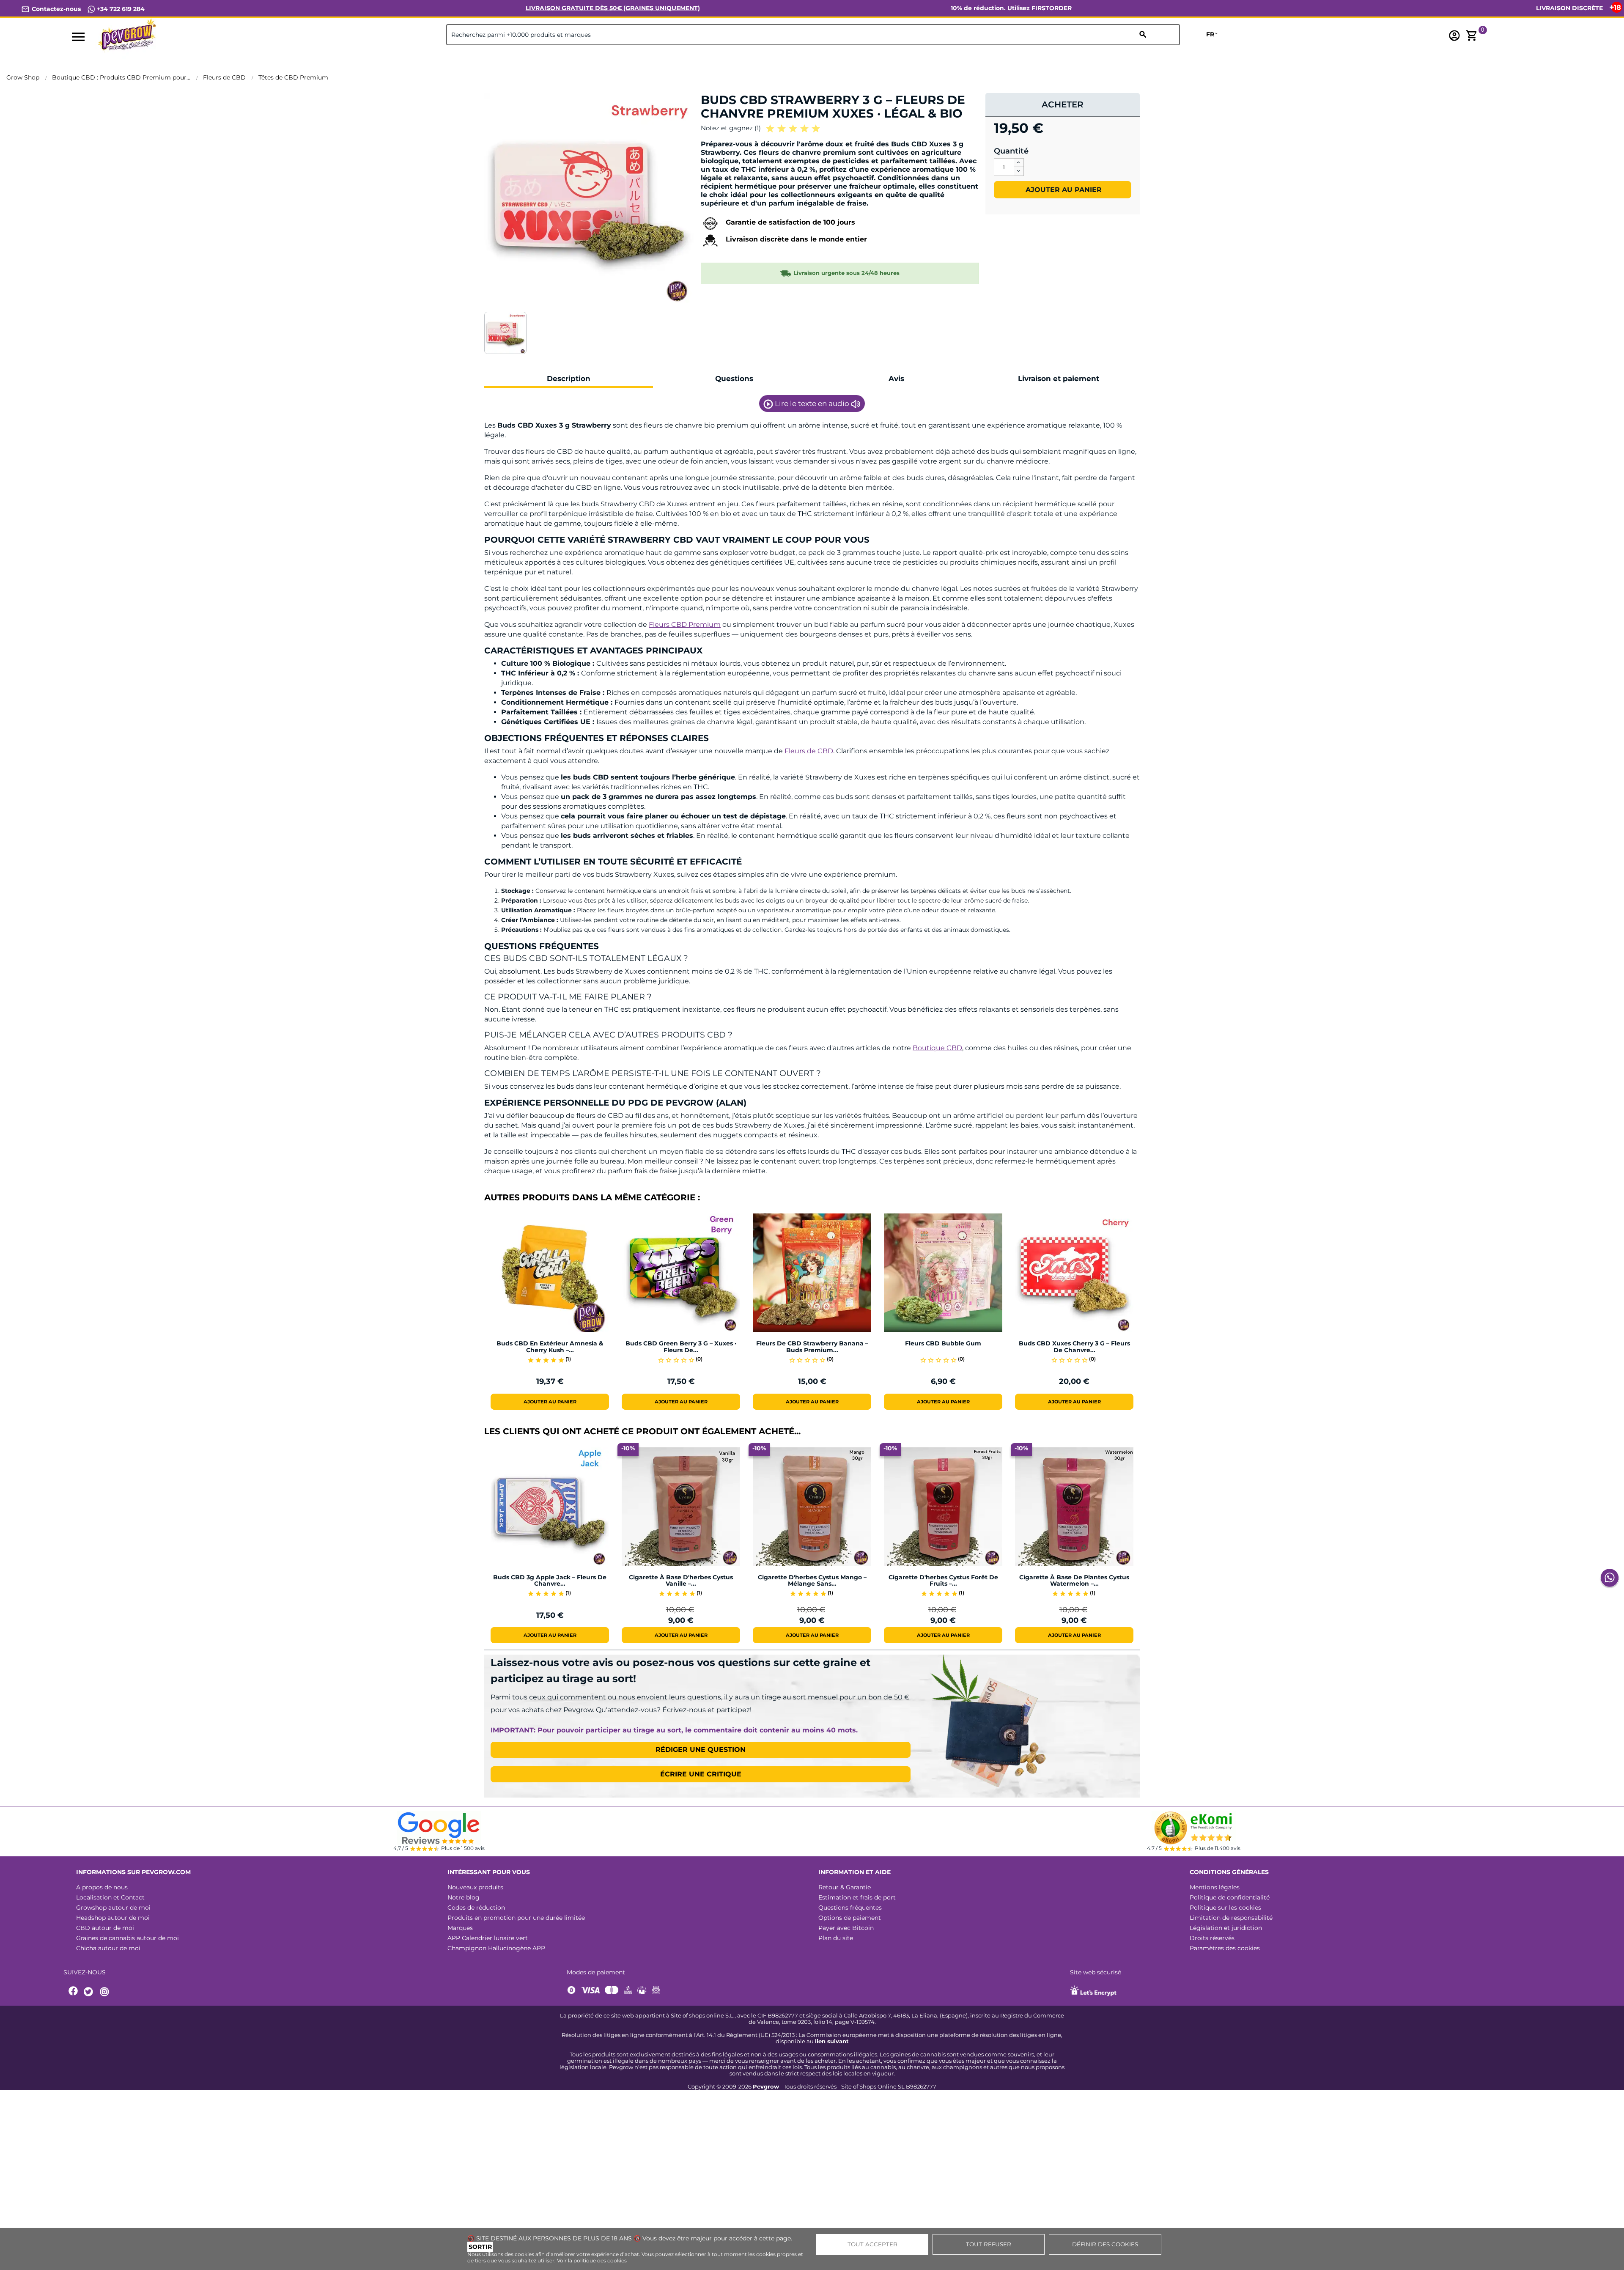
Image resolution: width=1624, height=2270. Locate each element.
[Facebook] (74, 1992)
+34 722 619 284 (120, 9)
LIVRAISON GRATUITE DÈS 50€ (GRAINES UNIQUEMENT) (613, 8)
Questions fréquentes (850, 1908)
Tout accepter (872, 2244)
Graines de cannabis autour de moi (128, 1938)
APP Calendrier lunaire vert (488, 1938)
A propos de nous (102, 1887)
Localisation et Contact (110, 1897)
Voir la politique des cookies (592, 2260)
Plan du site (836, 1938)
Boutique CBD (937, 1048)
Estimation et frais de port (857, 1897)
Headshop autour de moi (113, 1918)
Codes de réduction (476, 1908)
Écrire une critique (701, 1774)
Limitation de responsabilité (1231, 1918)
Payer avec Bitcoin (846, 1928)
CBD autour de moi (105, 1928)
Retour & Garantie (845, 1887)
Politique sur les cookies (1225, 1908)
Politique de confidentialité (1230, 1897)
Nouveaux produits (475, 1887)
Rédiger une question (701, 1750)
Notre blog (464, 1897)
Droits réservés (1212, 1938)
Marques (460, 1928)
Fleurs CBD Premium (685, 624)
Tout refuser (989, 2244)
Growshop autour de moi (113, 1908)
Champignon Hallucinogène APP (496, 1948)
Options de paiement (850, 1918)
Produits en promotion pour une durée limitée (516, 1918)
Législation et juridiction (1226, 1928)
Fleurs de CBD (809, 751)
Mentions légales (1215, 1887)
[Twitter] (90, 1992)
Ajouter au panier (1063, 190)
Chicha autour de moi (108, 1948)
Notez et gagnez (731, 128)
